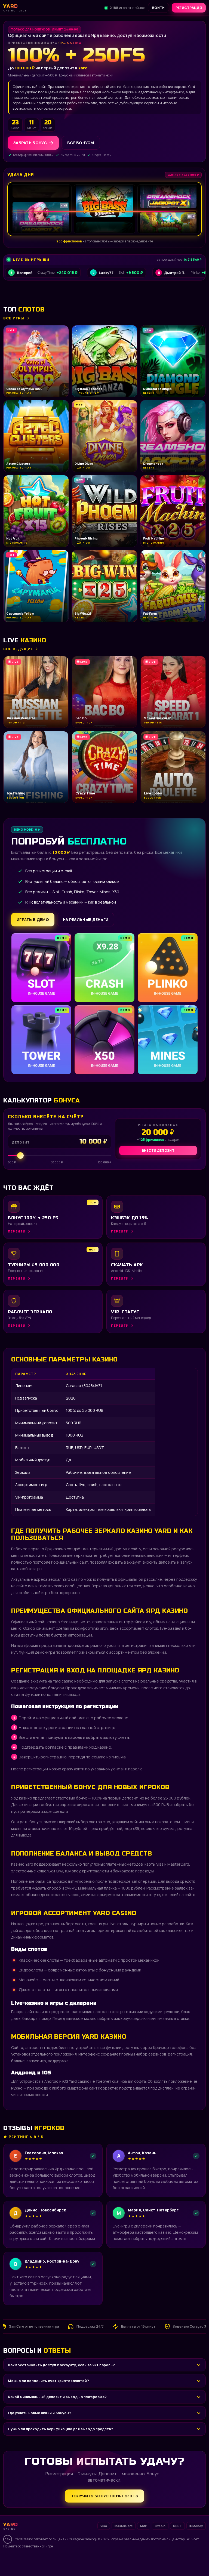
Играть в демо (33, 919)
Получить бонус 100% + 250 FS (104, 2496)
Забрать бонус (30, 143)
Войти (159, 8)
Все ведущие (18, 649)
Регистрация (189, 8)
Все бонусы (81, 143)
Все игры (14, 318)
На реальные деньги (86, 919)
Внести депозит (158, 1150)
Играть (85, 2559)
